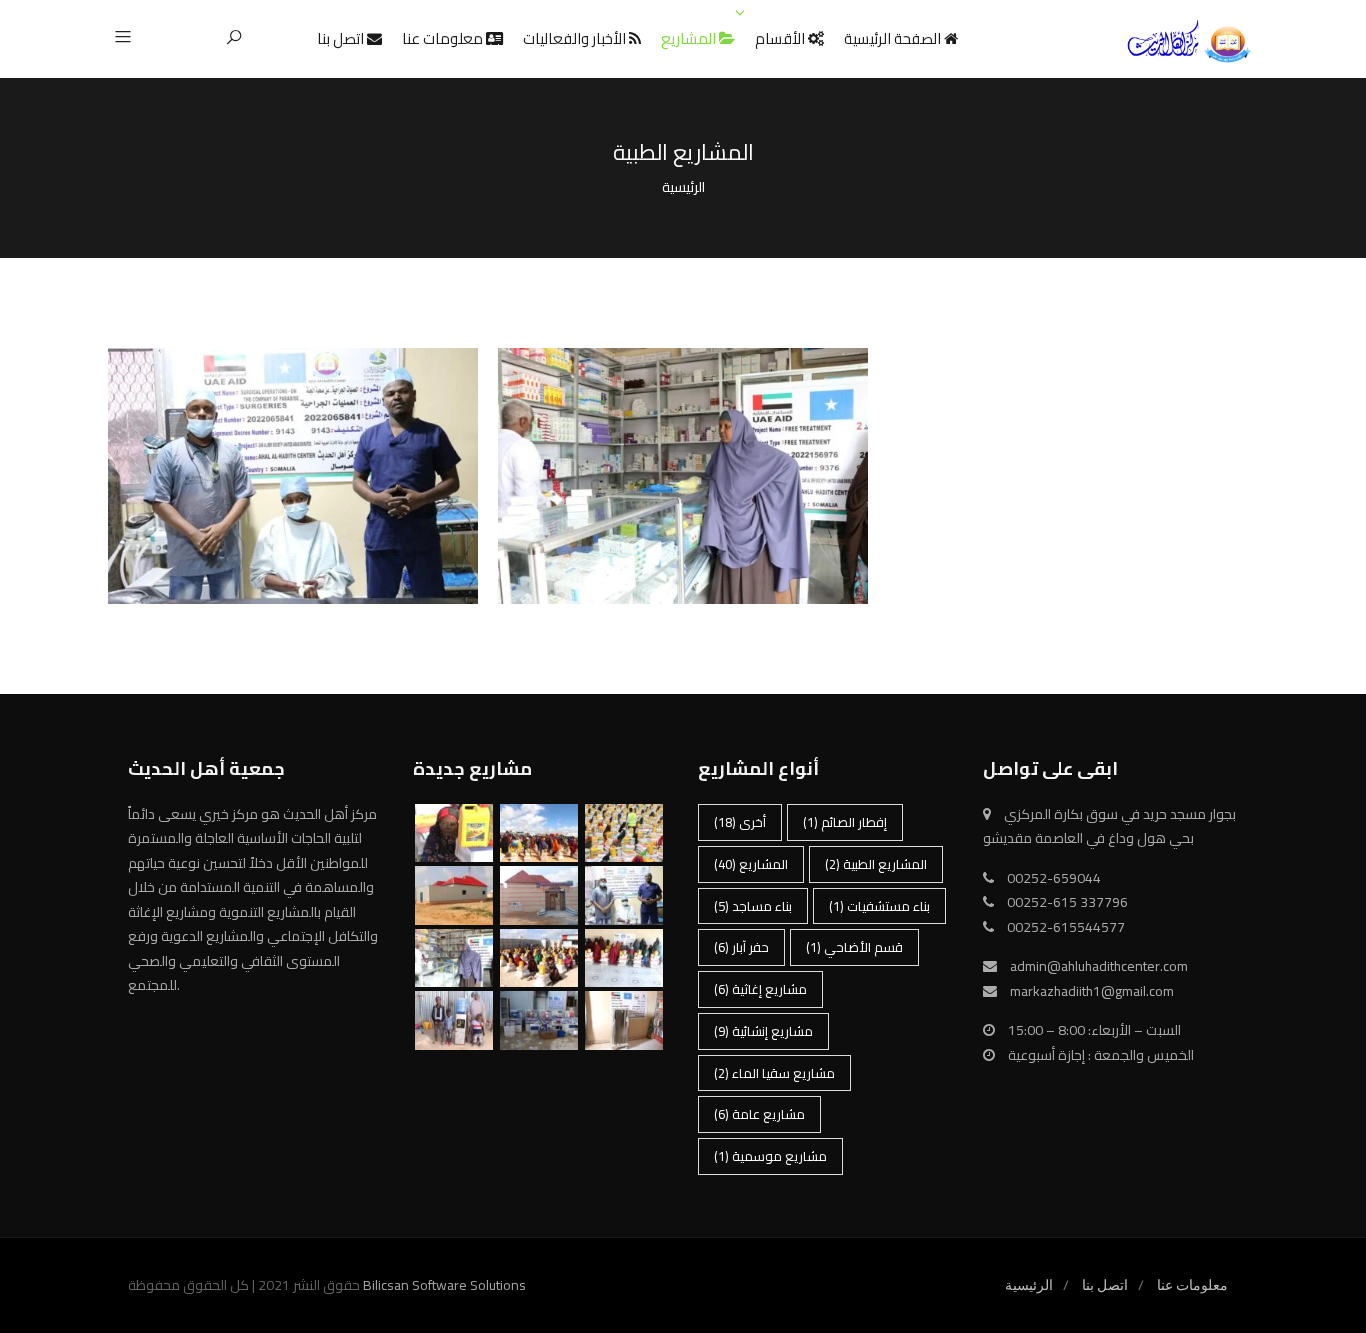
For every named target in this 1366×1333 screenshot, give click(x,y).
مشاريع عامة (759, 1114)
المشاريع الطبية (293, 432)
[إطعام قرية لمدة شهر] (539, 958)
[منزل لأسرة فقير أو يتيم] (539, 895)
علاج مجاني (683, 414)
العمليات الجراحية (293, 414)
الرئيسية (1029, 1285)
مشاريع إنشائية (763, 1031)
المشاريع (690, 38)
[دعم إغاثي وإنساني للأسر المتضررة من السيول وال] (454, 833)
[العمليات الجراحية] (624, 895)
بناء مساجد (753, 906)
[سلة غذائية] (624, 958)
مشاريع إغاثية (760, 989)
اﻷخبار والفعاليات (576, 38)
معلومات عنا (444, 38)
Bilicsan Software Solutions (444, 1285)
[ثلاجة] (624, 1020)
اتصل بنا (342, 38)
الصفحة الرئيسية (894, 38)
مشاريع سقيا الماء (774, 1073)
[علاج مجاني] (454, 958)
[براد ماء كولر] (454, 1020)
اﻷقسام (781, 38)
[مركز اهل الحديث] (1188, 42)
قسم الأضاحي (854, 947)
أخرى (740, 822)
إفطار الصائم (845, 822)
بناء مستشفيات (879, 906)
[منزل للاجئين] (454, 895)
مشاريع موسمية (770, 1156)
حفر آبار (741, 947)
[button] (130, 38)
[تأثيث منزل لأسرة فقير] (539, 1020)
